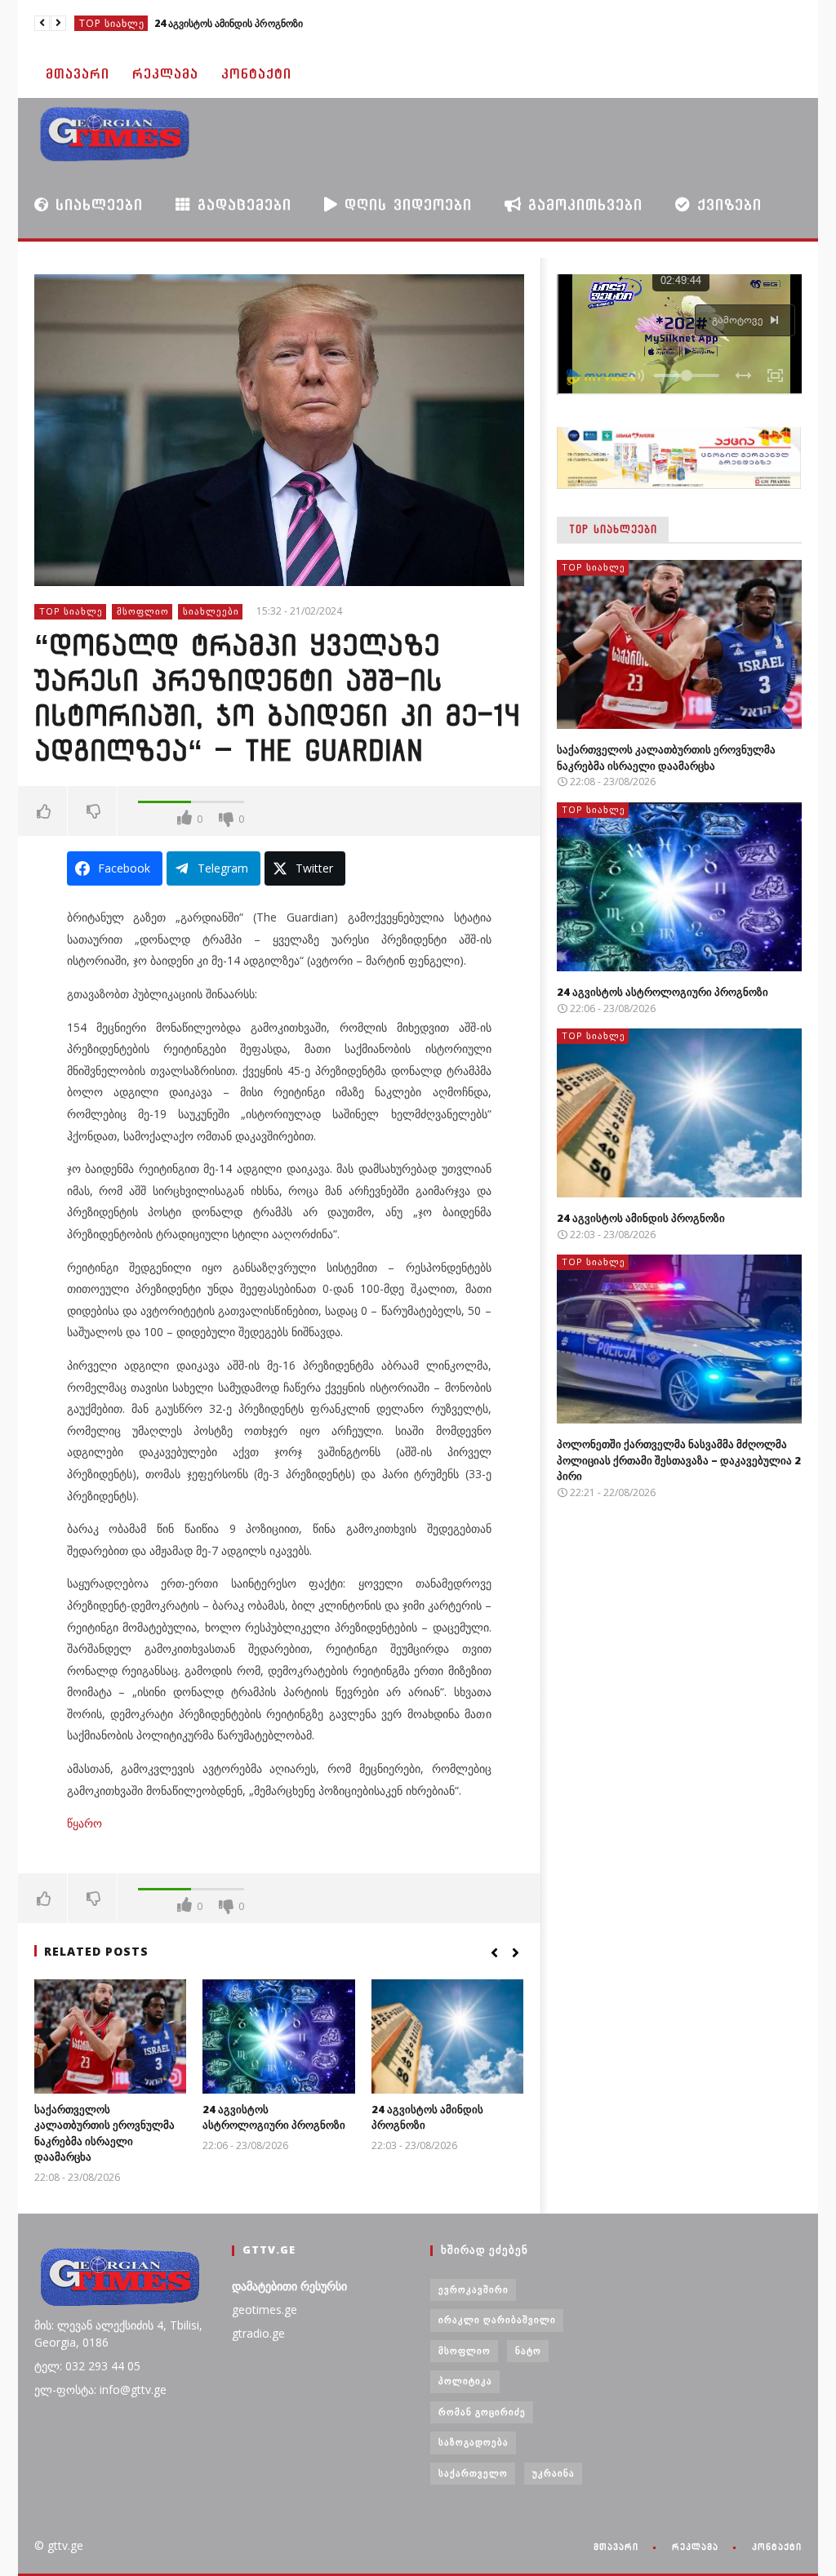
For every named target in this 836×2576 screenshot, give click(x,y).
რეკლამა (165, 74)
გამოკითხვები (582, 204)
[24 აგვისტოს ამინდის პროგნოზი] (448, 2036)
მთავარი (78, 74)
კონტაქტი (256, 74)
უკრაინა (554, 2473)
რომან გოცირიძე (482, 2412)
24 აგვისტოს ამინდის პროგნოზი (229, 23)
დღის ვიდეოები (405, 204)
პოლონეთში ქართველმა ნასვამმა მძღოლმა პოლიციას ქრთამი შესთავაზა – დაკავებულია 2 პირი (679, 1460)
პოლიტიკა (465, 2381)
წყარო (84, 1823)
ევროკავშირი (474, 2289)
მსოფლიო (143, 611)
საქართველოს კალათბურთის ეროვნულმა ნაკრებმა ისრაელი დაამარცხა (104, 2133)
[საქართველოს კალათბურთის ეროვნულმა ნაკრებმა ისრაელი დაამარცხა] (111, 2036)
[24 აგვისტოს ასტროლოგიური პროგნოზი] (279, 2036)
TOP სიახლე (112, 23)
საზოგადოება (474, 2442)
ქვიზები (726, 204)
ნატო (528, 2350)
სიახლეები (96, 204)
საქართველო (473, 2473)
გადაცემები (241, 204)
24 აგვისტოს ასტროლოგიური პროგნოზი (274, 2117)
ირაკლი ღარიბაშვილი (497, 2319)
